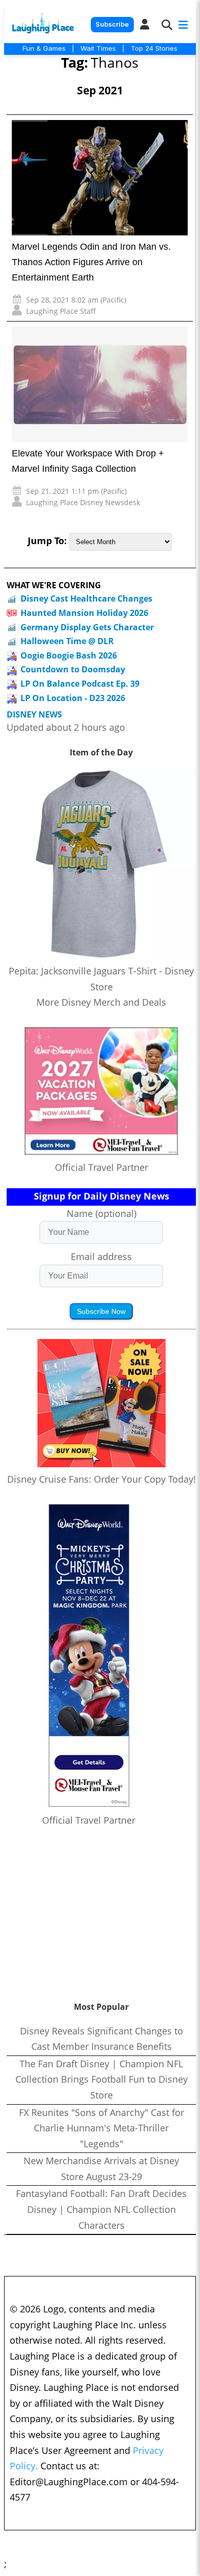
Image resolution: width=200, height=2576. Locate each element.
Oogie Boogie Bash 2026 (69, 655)
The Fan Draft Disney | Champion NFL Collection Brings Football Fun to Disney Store (102, 2079)
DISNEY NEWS (34, 715)
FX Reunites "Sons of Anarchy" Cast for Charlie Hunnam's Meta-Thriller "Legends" (102, 2128)
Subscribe (112, 24)
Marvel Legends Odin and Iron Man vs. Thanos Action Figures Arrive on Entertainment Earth (91, 262)
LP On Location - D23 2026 (73, 698)
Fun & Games (44, 48)
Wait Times (98, 48)
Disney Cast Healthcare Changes (86, 598)
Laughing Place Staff (61, 311)
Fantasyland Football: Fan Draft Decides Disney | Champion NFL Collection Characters (101, 2209)
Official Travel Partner (102, 1167)
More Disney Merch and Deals (101, 1002)
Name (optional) (102, 1213)
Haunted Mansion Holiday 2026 (84, 613)
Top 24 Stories (154, 48)
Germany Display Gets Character (87, 627)
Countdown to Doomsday (73, 669)
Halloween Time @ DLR (67, 641)
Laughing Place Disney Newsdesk (83, 502)
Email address (101, 1256)
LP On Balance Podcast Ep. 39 (80, 684)
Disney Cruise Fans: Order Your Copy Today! (102, 1479)
